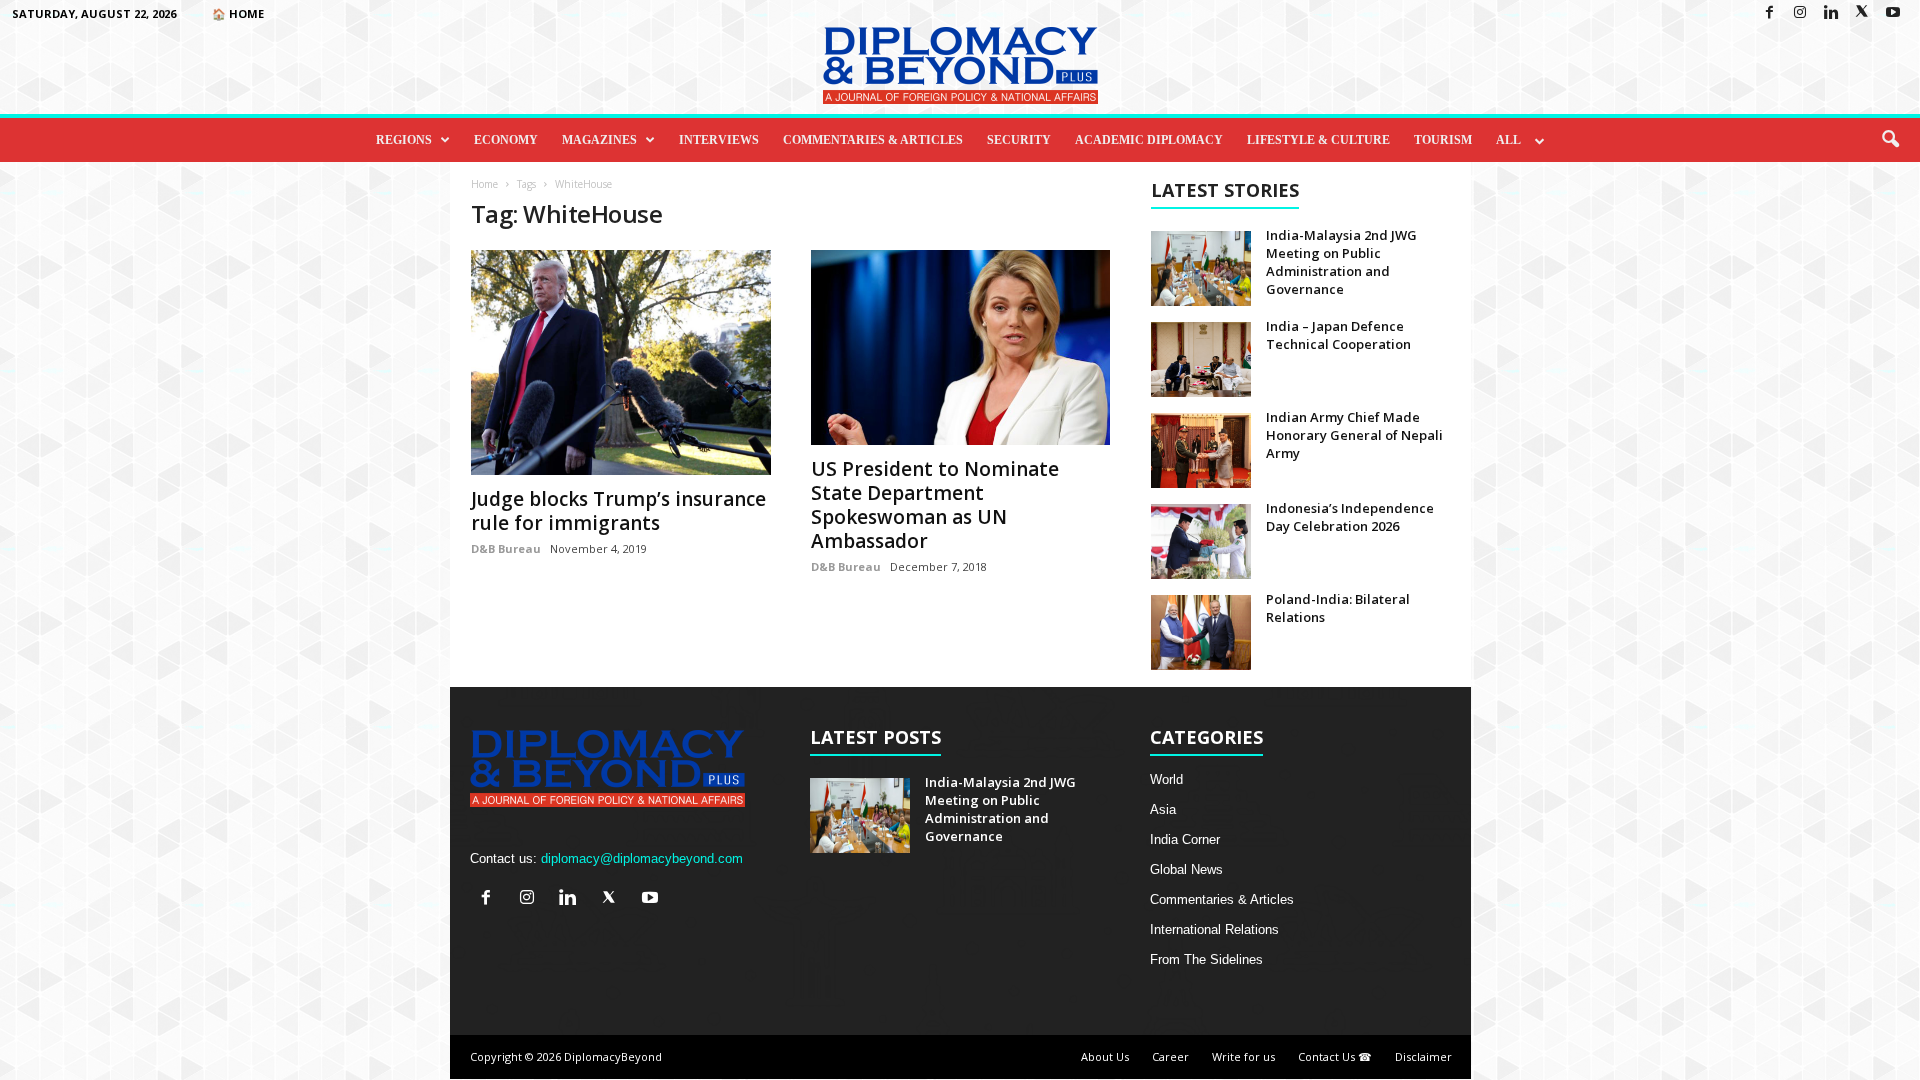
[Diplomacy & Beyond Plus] (960, 65)
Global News (1186, 869)
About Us (1105, 1056)
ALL (1508, 140)
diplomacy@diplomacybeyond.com (642, 858)
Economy (506, 140)
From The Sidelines (1206, 959)
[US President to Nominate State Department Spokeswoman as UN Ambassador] (961, 347)
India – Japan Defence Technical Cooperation (1338, 335)
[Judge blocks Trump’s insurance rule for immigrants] (621, 362)
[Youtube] (1893, 13)
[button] (1890, 140)
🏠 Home (238, 13)
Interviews (719, 140)
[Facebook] (1769, 13)
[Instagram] (1800, 13)
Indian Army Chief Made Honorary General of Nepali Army (1354, 435)
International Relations (1214, 929)
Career (1170, 1056)
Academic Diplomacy (1149, 140)
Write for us (1243, 1056)
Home (484, 184)
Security (1019, 140)
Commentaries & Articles (873, 140)
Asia (1163, 809)
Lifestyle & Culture (1318, 140)
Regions (404, 140)
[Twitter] (1862, 13)
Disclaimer (1423, 1056)
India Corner (1185, 839)
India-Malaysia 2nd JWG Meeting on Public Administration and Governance (1341, 262)
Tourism (1443, 140)
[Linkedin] (1831, 13)
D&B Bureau (506, 548)
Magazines (599, 140)
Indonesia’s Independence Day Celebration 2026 (1350, 517)
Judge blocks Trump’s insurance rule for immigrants (618, 511)
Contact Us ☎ (1335, 1056)
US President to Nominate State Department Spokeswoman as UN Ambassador (935, 505)
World (1166, 779)
